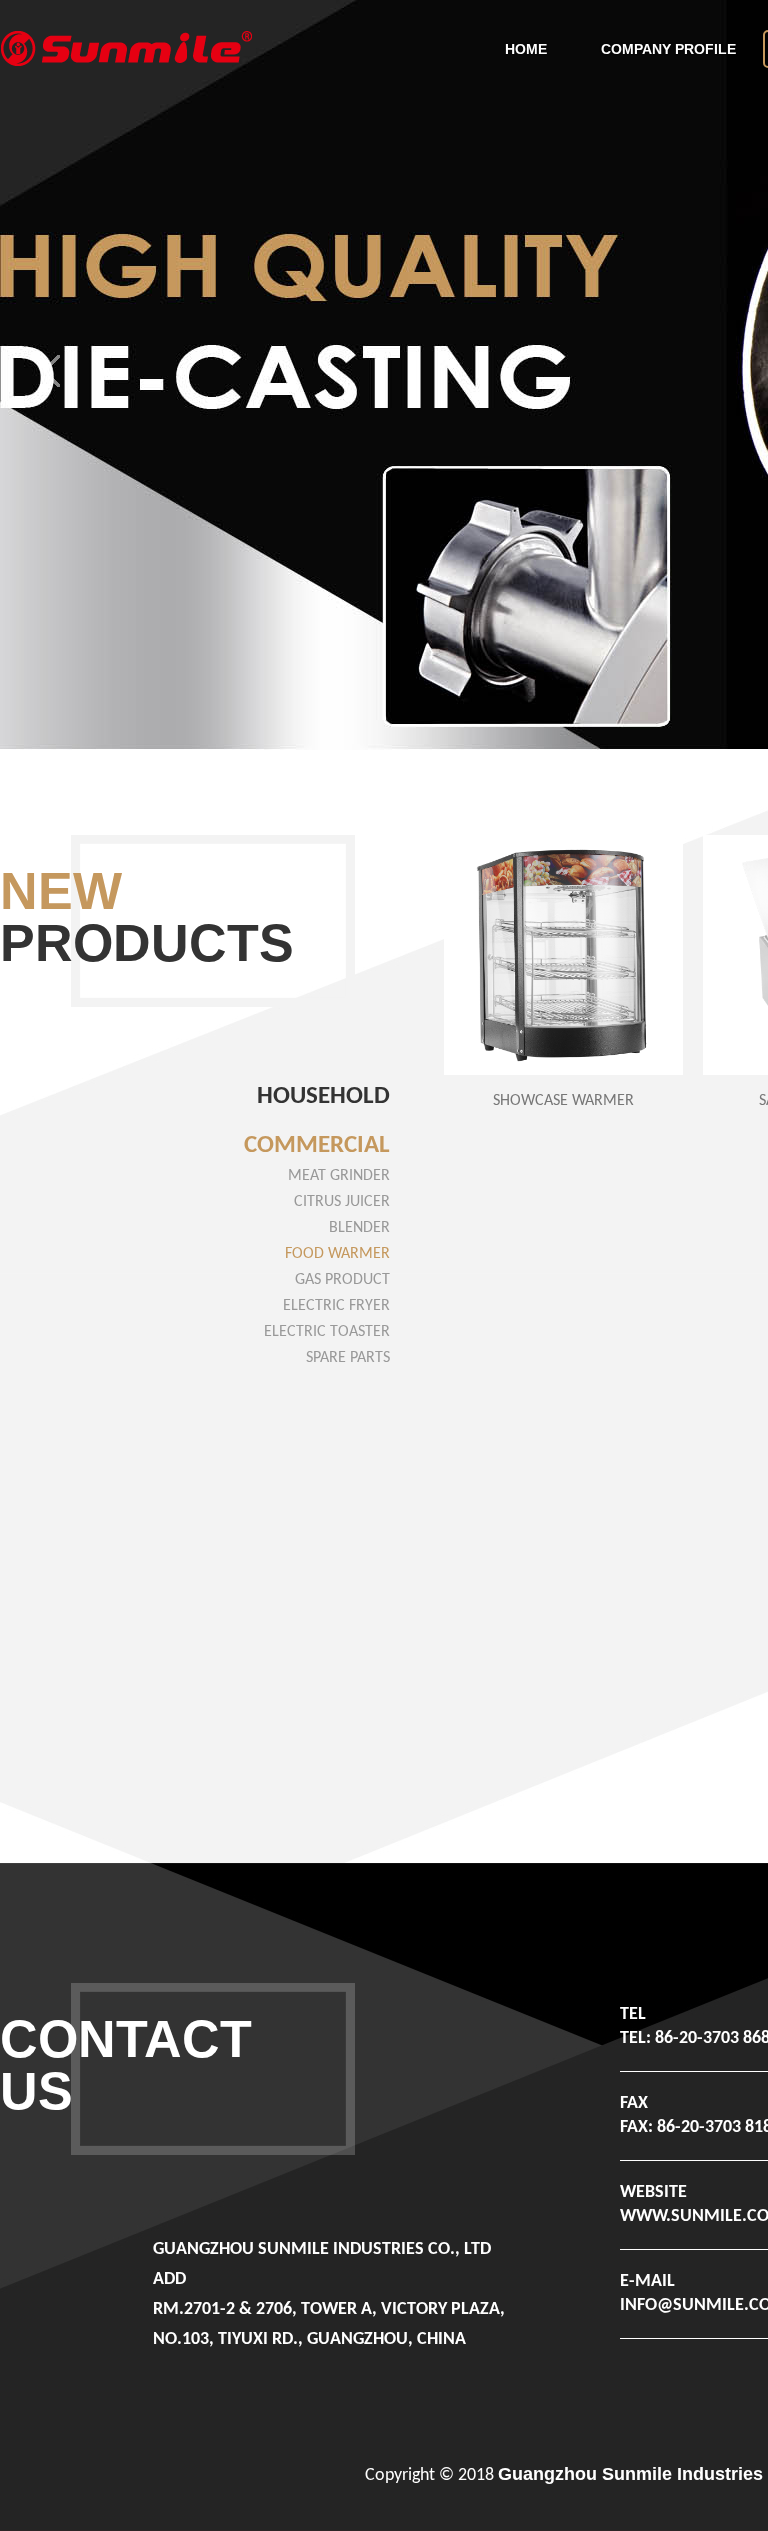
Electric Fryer (336, 1306)
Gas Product (342, 1280)
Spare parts (348, 1358)
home (526, 49)
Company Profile (668, 49)
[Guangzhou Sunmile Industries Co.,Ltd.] (126, 45)
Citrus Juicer (342, 1202)
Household (323, 1096)
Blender (359, 1228)
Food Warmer (337, 1254)
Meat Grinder (339, 1176)
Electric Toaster (327, 1332)
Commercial (317, 1145)
